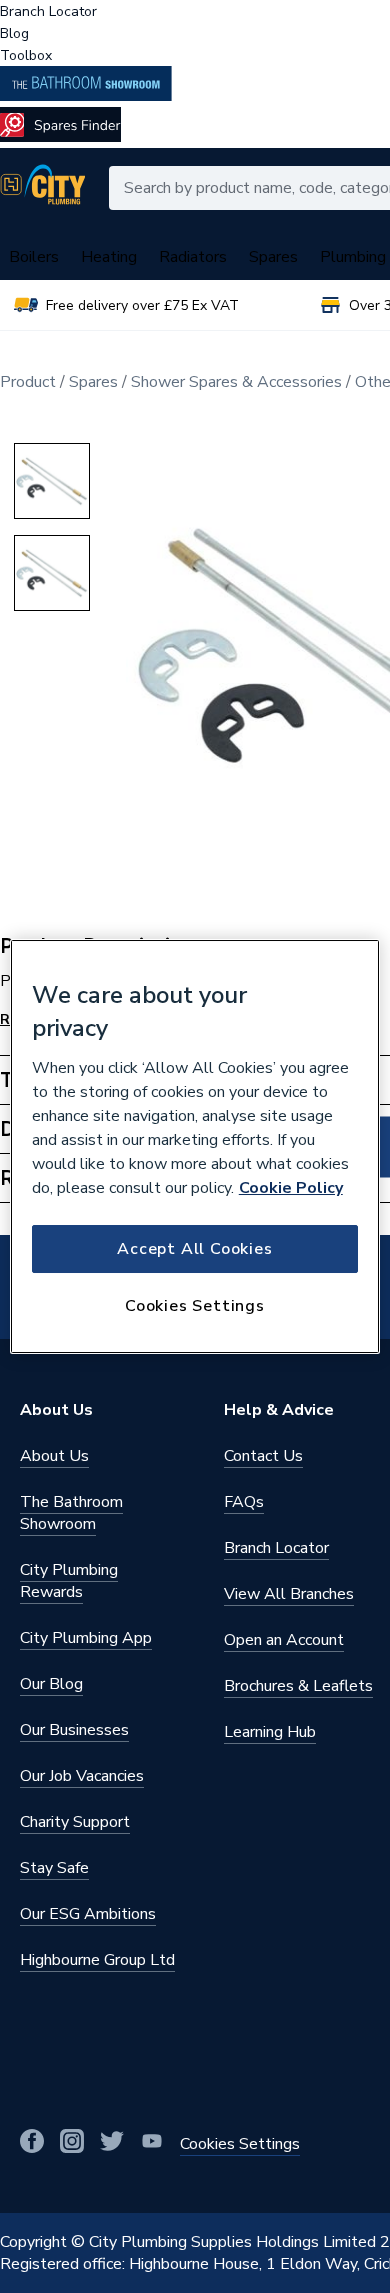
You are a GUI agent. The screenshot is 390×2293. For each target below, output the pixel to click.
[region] (195, 1147)
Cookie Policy (291, 1188)
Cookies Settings (195, 1306)
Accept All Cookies (194, 1249)
